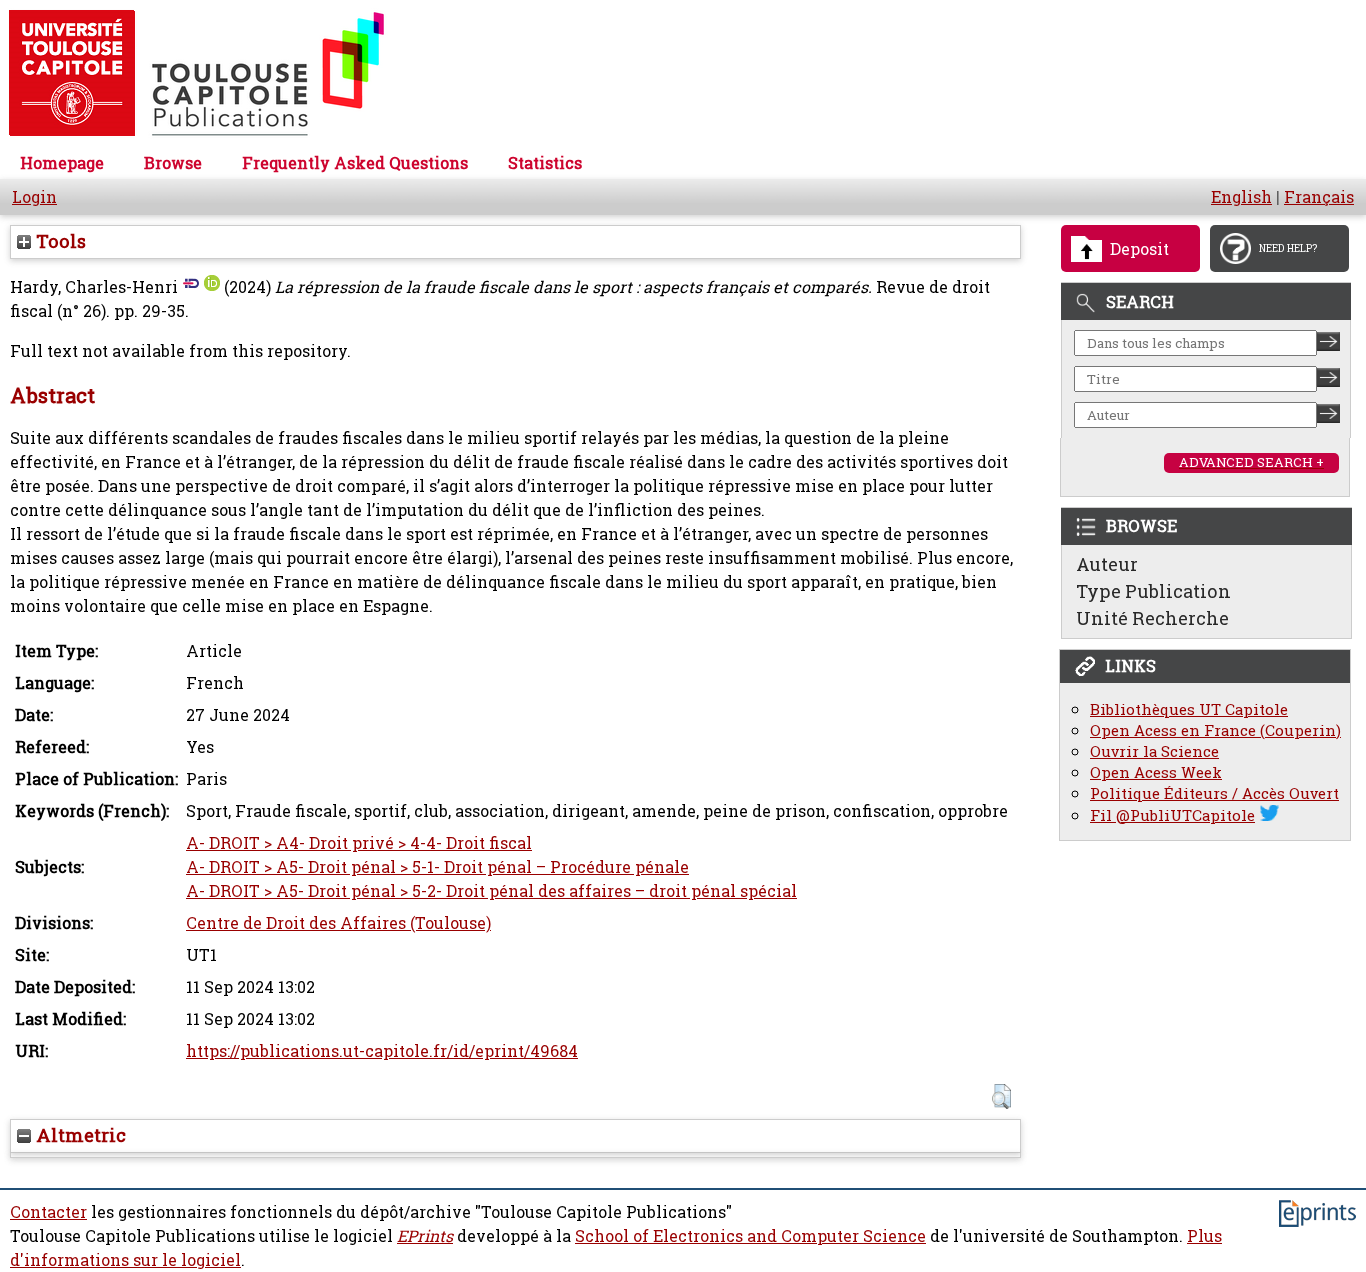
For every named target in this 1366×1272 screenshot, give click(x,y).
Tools (58, 241)
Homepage (62, 163)
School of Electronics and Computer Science (750, 1236)
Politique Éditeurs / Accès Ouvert (1214, 793)
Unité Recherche (1152, 618)
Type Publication (1153, 591)
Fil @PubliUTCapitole (1172, 815)
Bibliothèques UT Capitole (1189, 709)
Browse (173, 163)
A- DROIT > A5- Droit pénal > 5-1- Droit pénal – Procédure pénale (437, 867)
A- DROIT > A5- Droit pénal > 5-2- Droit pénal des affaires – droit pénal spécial (491, 891)
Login (34, 197)
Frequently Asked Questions (355, 163)
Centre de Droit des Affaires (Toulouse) (338, 923)
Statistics (545, 163)
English (1241, 197)
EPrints (425, 1236)
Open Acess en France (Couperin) (1215, 730)
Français (1319, 197)
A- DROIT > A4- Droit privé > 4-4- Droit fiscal (359, 843)
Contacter (48, 1212)
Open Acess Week (1156, 772)
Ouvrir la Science (1154, 751)
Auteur (1107, 564)
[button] (1001, 1096)
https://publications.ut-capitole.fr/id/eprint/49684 (382, 1051)
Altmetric (78, 1135)
